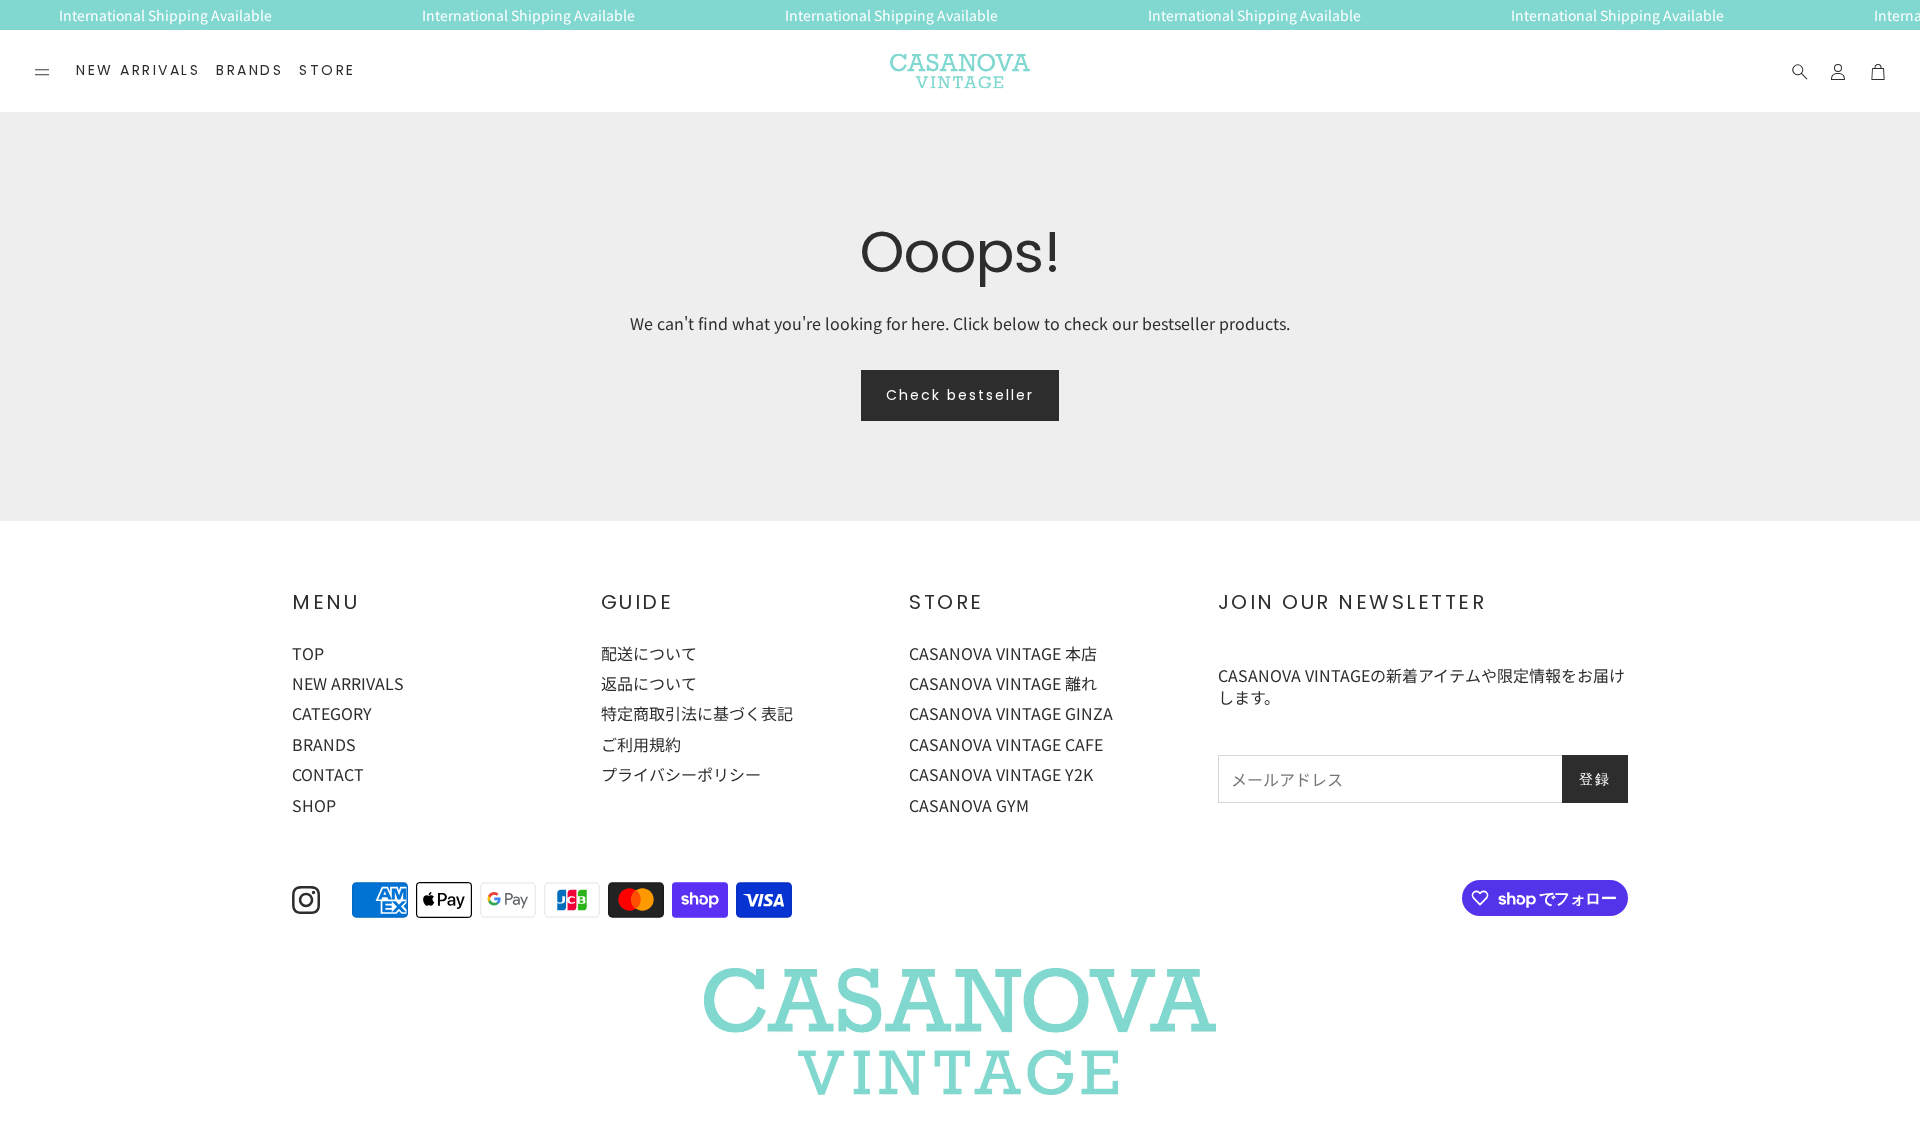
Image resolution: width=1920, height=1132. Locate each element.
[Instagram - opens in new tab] (306, 900)
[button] (42, 72)
